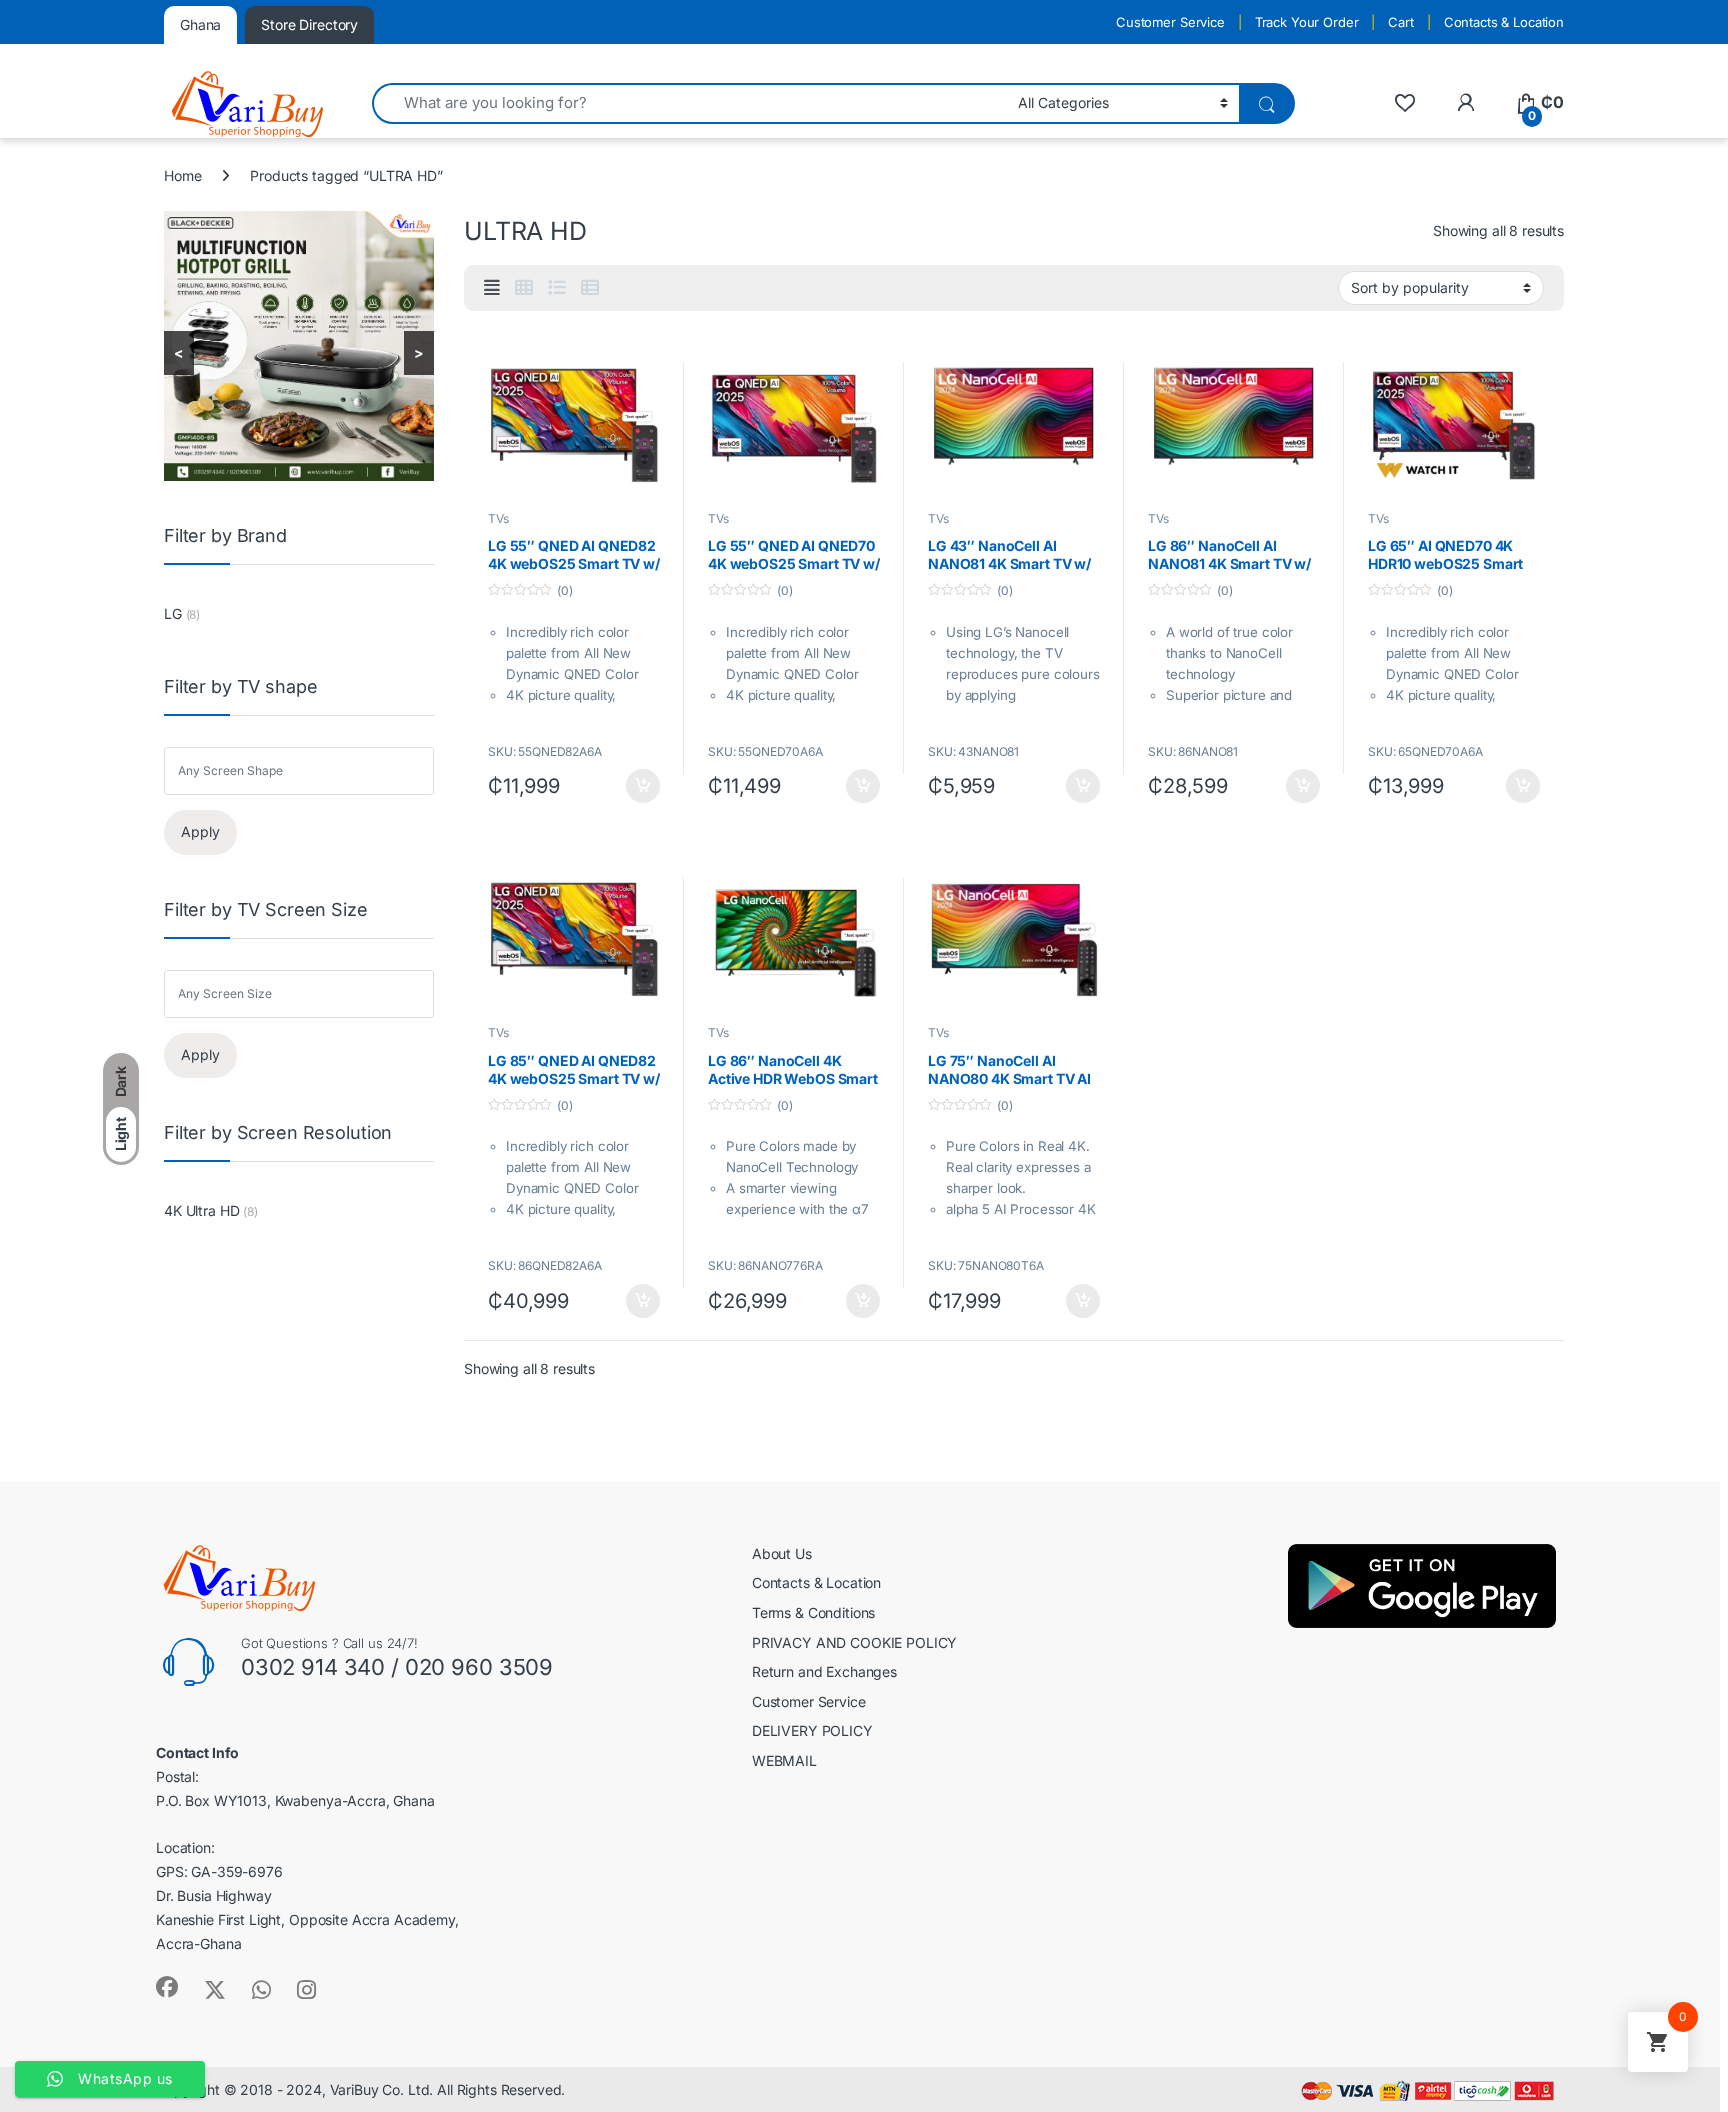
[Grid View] (524, 288)
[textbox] (304, 771)
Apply (200, 831)
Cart (1400, 22)
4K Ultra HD (201, 1210)
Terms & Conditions (813, 1612)
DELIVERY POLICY (812, 1730)
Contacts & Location (1504, 22)
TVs (498, 518)
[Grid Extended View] (492, 288)
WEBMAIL (784, 1760)
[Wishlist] (1404, 102)
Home (182, 175)
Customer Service (1170, 22)
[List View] (557, 288)
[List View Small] (590, 288)
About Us (782, 1553)
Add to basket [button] (638, 786)
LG (173, 613)
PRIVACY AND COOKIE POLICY (855, 1642)
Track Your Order (1307, 22)
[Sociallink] (167, 1987)
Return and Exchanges (824, 1671)
